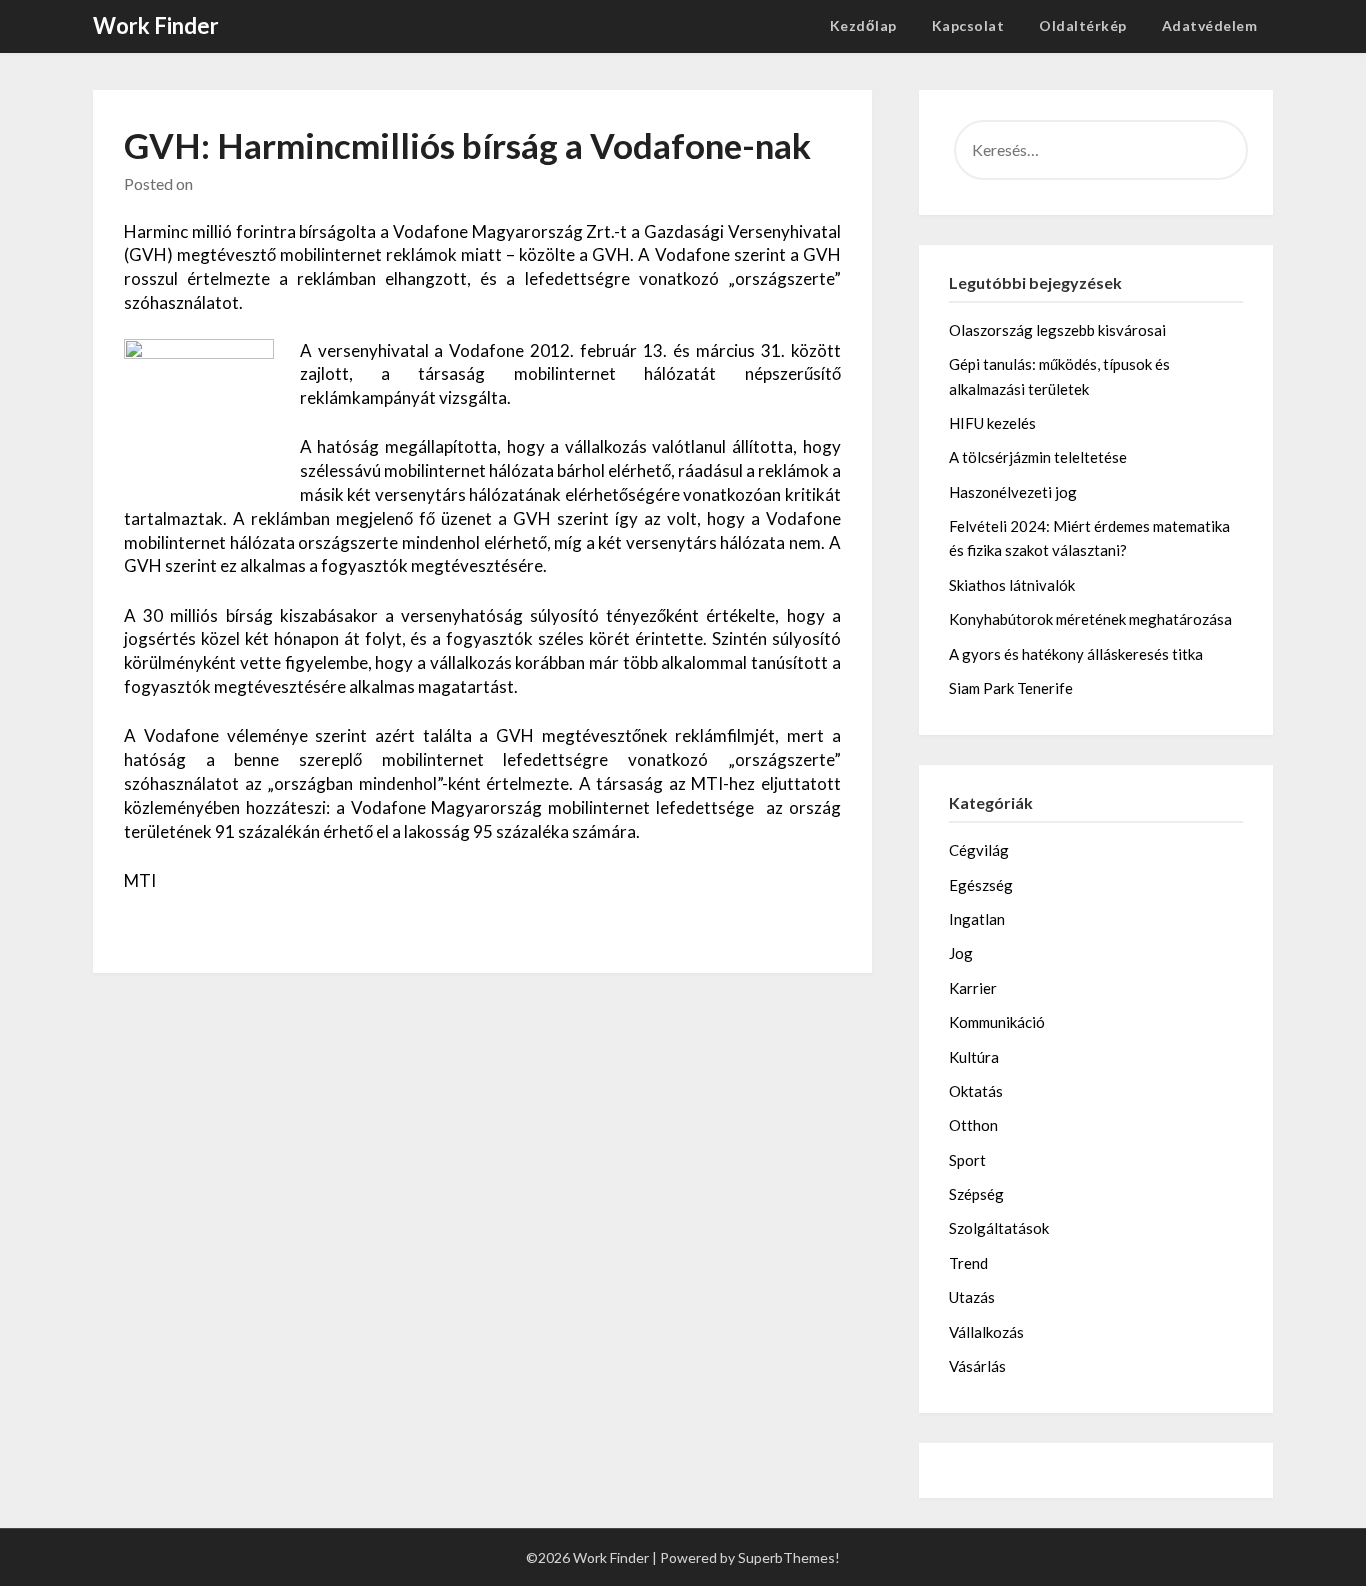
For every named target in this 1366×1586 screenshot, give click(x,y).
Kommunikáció (997, 1022)
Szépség (976, 1194)
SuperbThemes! (789, 1557)
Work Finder (156, 25)
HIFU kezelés (992, 423)
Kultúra (974, 1057)
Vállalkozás (986, 1332)
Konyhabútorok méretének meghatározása (1090, 619)
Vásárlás (977, 1366)
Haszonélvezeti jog (1013, 492)
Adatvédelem (1210, 25)
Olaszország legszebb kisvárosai (1057, 330)
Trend (968, 1263)
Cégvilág (979, 850)
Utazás (972, 1297)
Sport (967, 1160)
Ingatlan (977, 919)
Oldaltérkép (1083, 25)
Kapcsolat (968, 25)
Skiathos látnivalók (1012, 585)
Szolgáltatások (999, 1228)
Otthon (973, 1125)
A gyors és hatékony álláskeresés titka (1076, 654)
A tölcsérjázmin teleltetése (1038, 457)
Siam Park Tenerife (1011, 688)
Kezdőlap (863, 25)
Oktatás (976, 1091)
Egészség (981, 885)
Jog (961, 953)
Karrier (973, 988)
